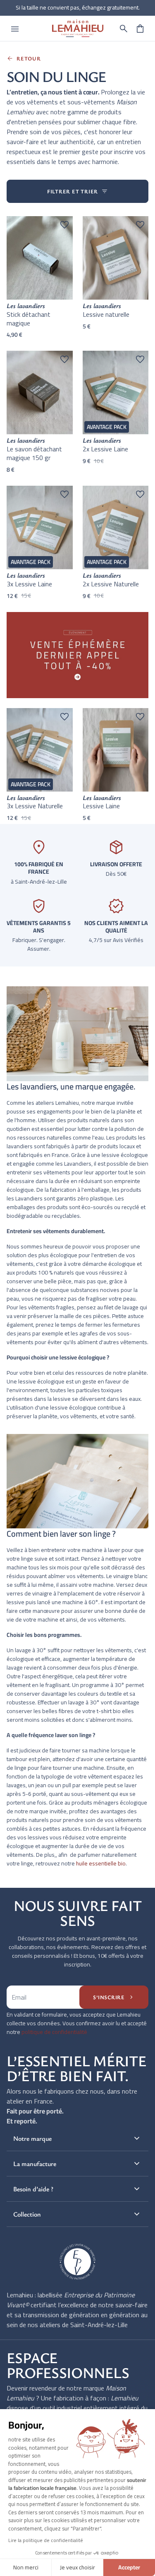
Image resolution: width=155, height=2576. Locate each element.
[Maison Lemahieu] (78, 28)
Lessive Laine (101, 806)
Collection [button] (77, 2214)
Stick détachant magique (29, 319)
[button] (124, 29)
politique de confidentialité (54, 2032)
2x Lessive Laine (105, 449)
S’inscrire (114, 1997)
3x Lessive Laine (29, 584)
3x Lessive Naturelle (35, 806)
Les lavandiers (26, 306)
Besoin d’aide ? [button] (77, 2189)
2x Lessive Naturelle (111, 584)
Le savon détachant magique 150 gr (34, 453)
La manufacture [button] (77, 2164)
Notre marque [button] (77, 2138)
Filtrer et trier (77, 191)
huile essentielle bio (101, 1863)
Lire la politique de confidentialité (46, 2540)
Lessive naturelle (106, 314)
